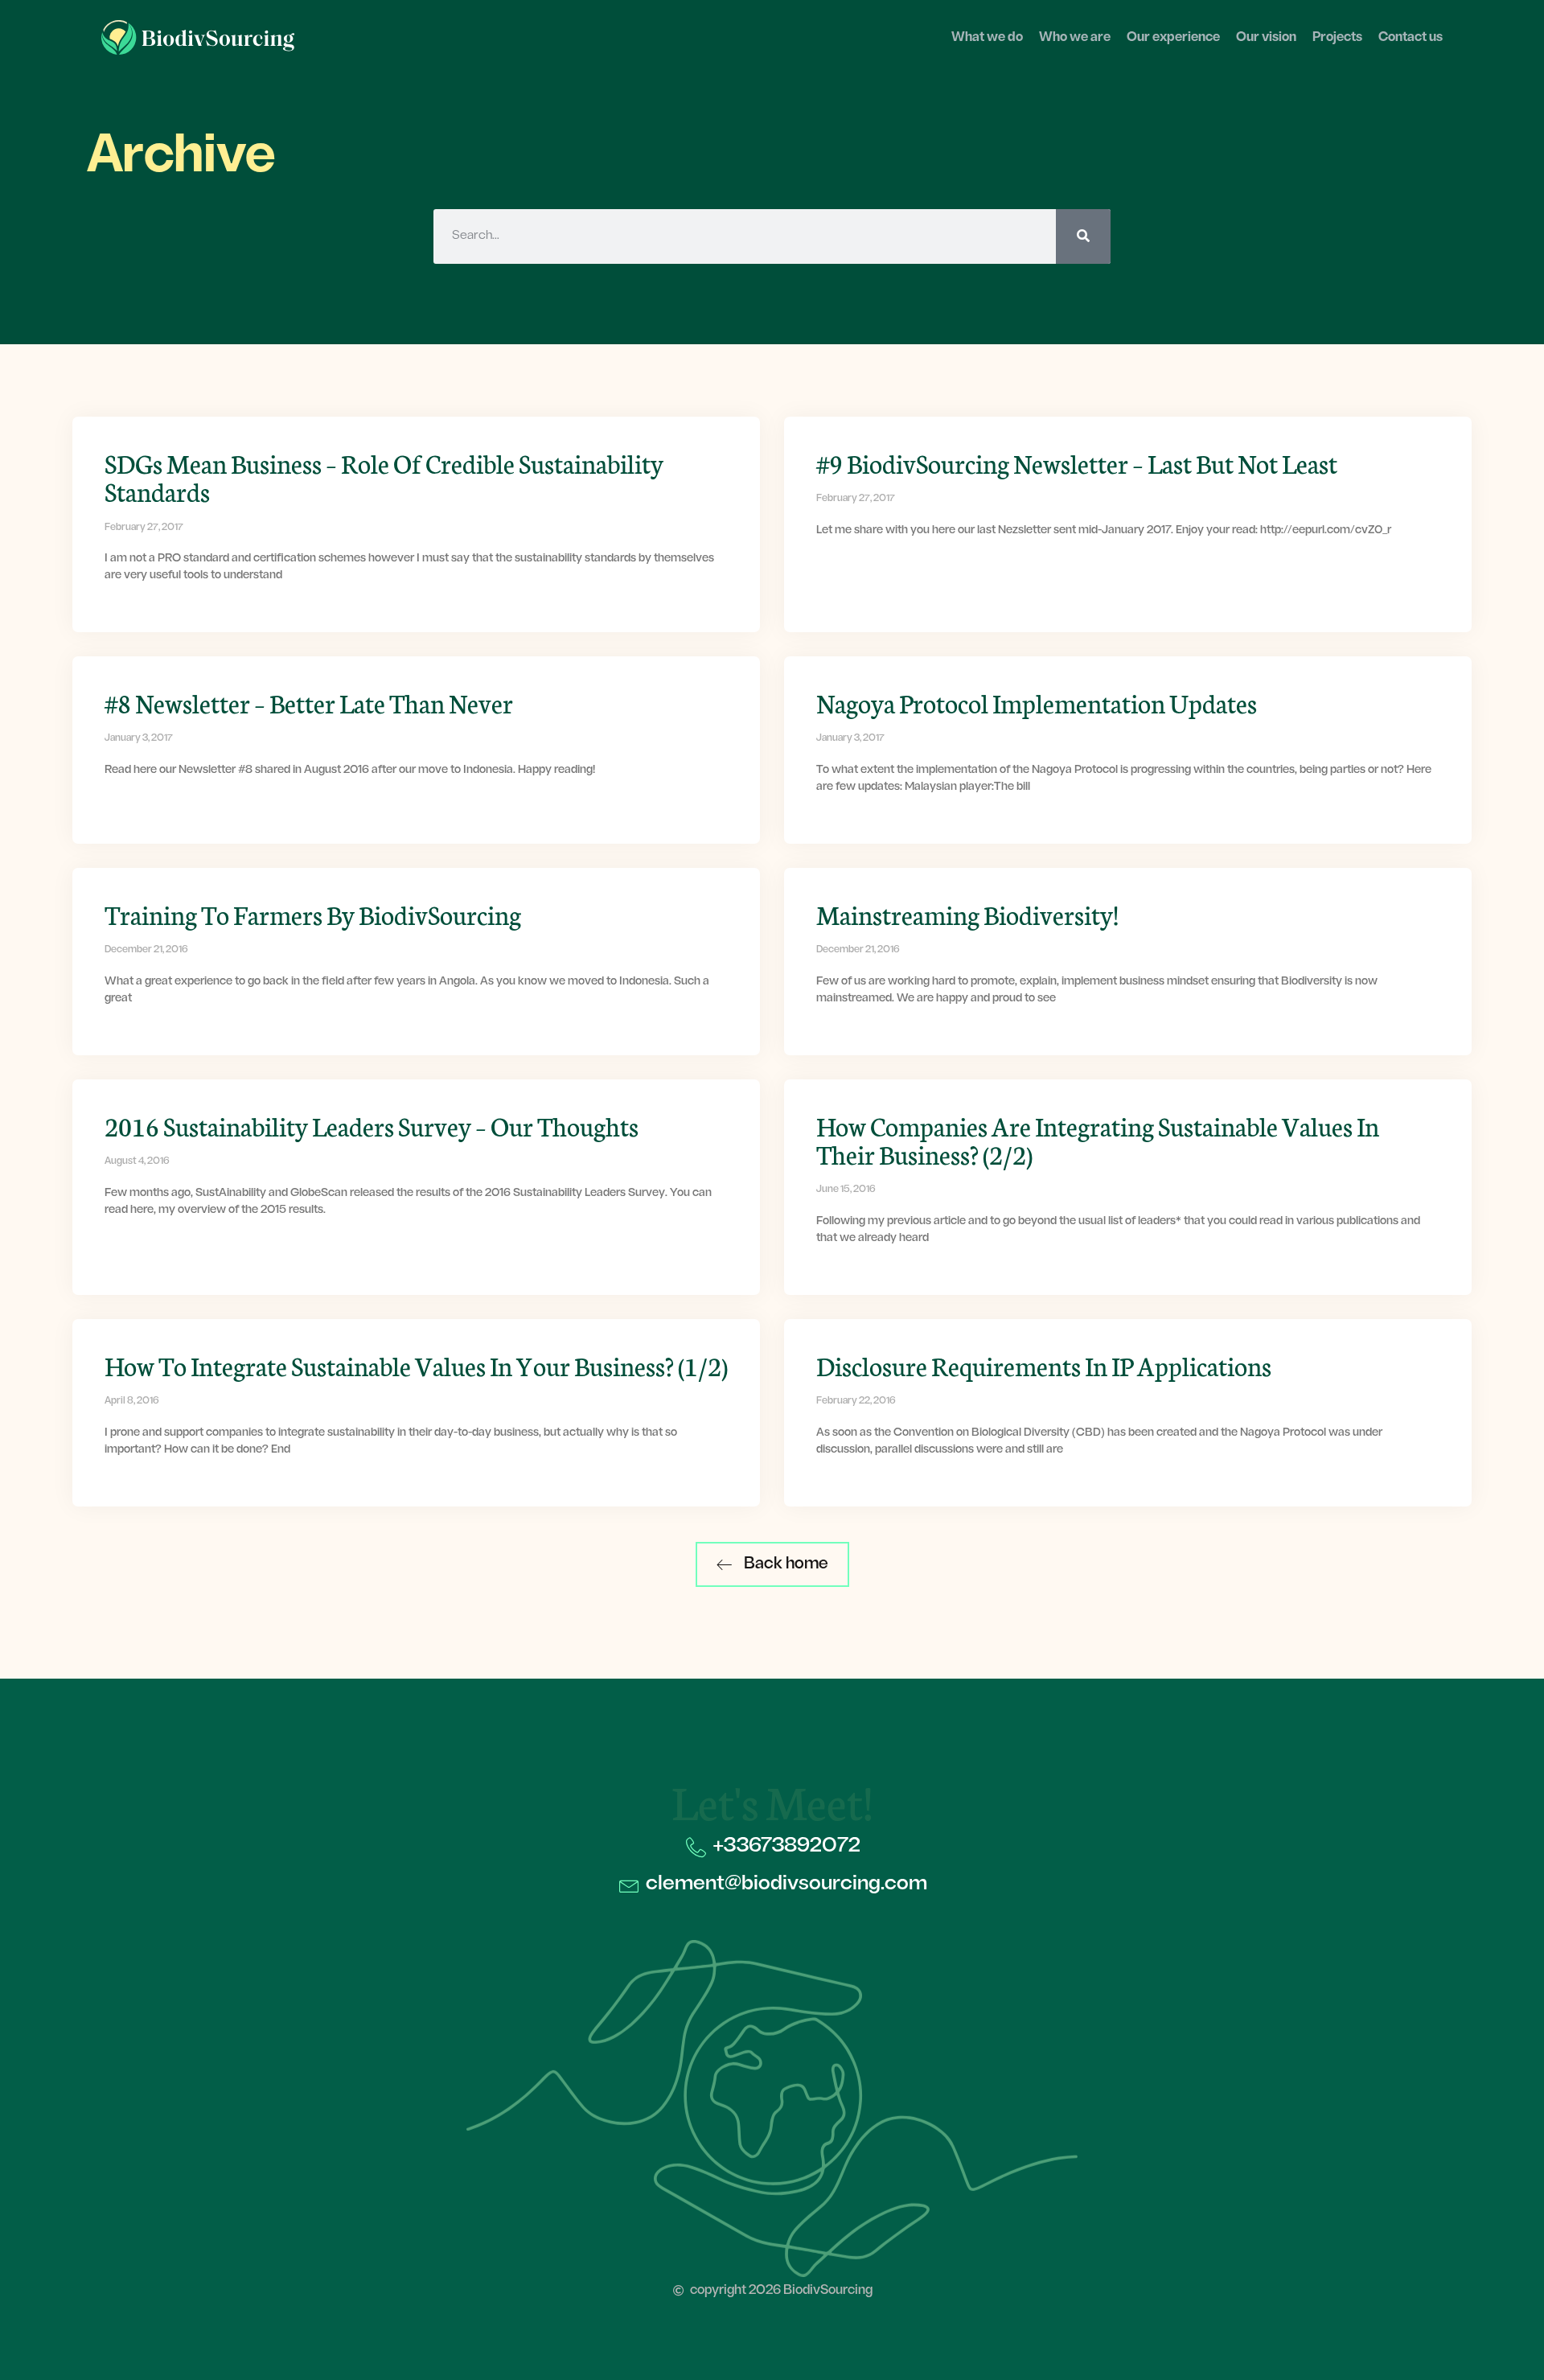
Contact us (1411, 38)
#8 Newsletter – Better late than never (309, 702)
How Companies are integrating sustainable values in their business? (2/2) (1098, 1139)
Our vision (1266, 38)
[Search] (1083, 236)
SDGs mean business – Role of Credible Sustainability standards (384, 477)
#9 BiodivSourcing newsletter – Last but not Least (1077, 462)
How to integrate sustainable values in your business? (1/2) (416, 1365)
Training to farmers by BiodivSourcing (313, 914)
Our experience (1173, 38)
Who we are (1075, 38)
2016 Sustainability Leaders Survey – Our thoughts (372, 1125)
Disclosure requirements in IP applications (1044, 1365)
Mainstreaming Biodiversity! (967, 914)
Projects (1337, 38)
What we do (987, 38)
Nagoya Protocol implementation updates (1037, 702)
